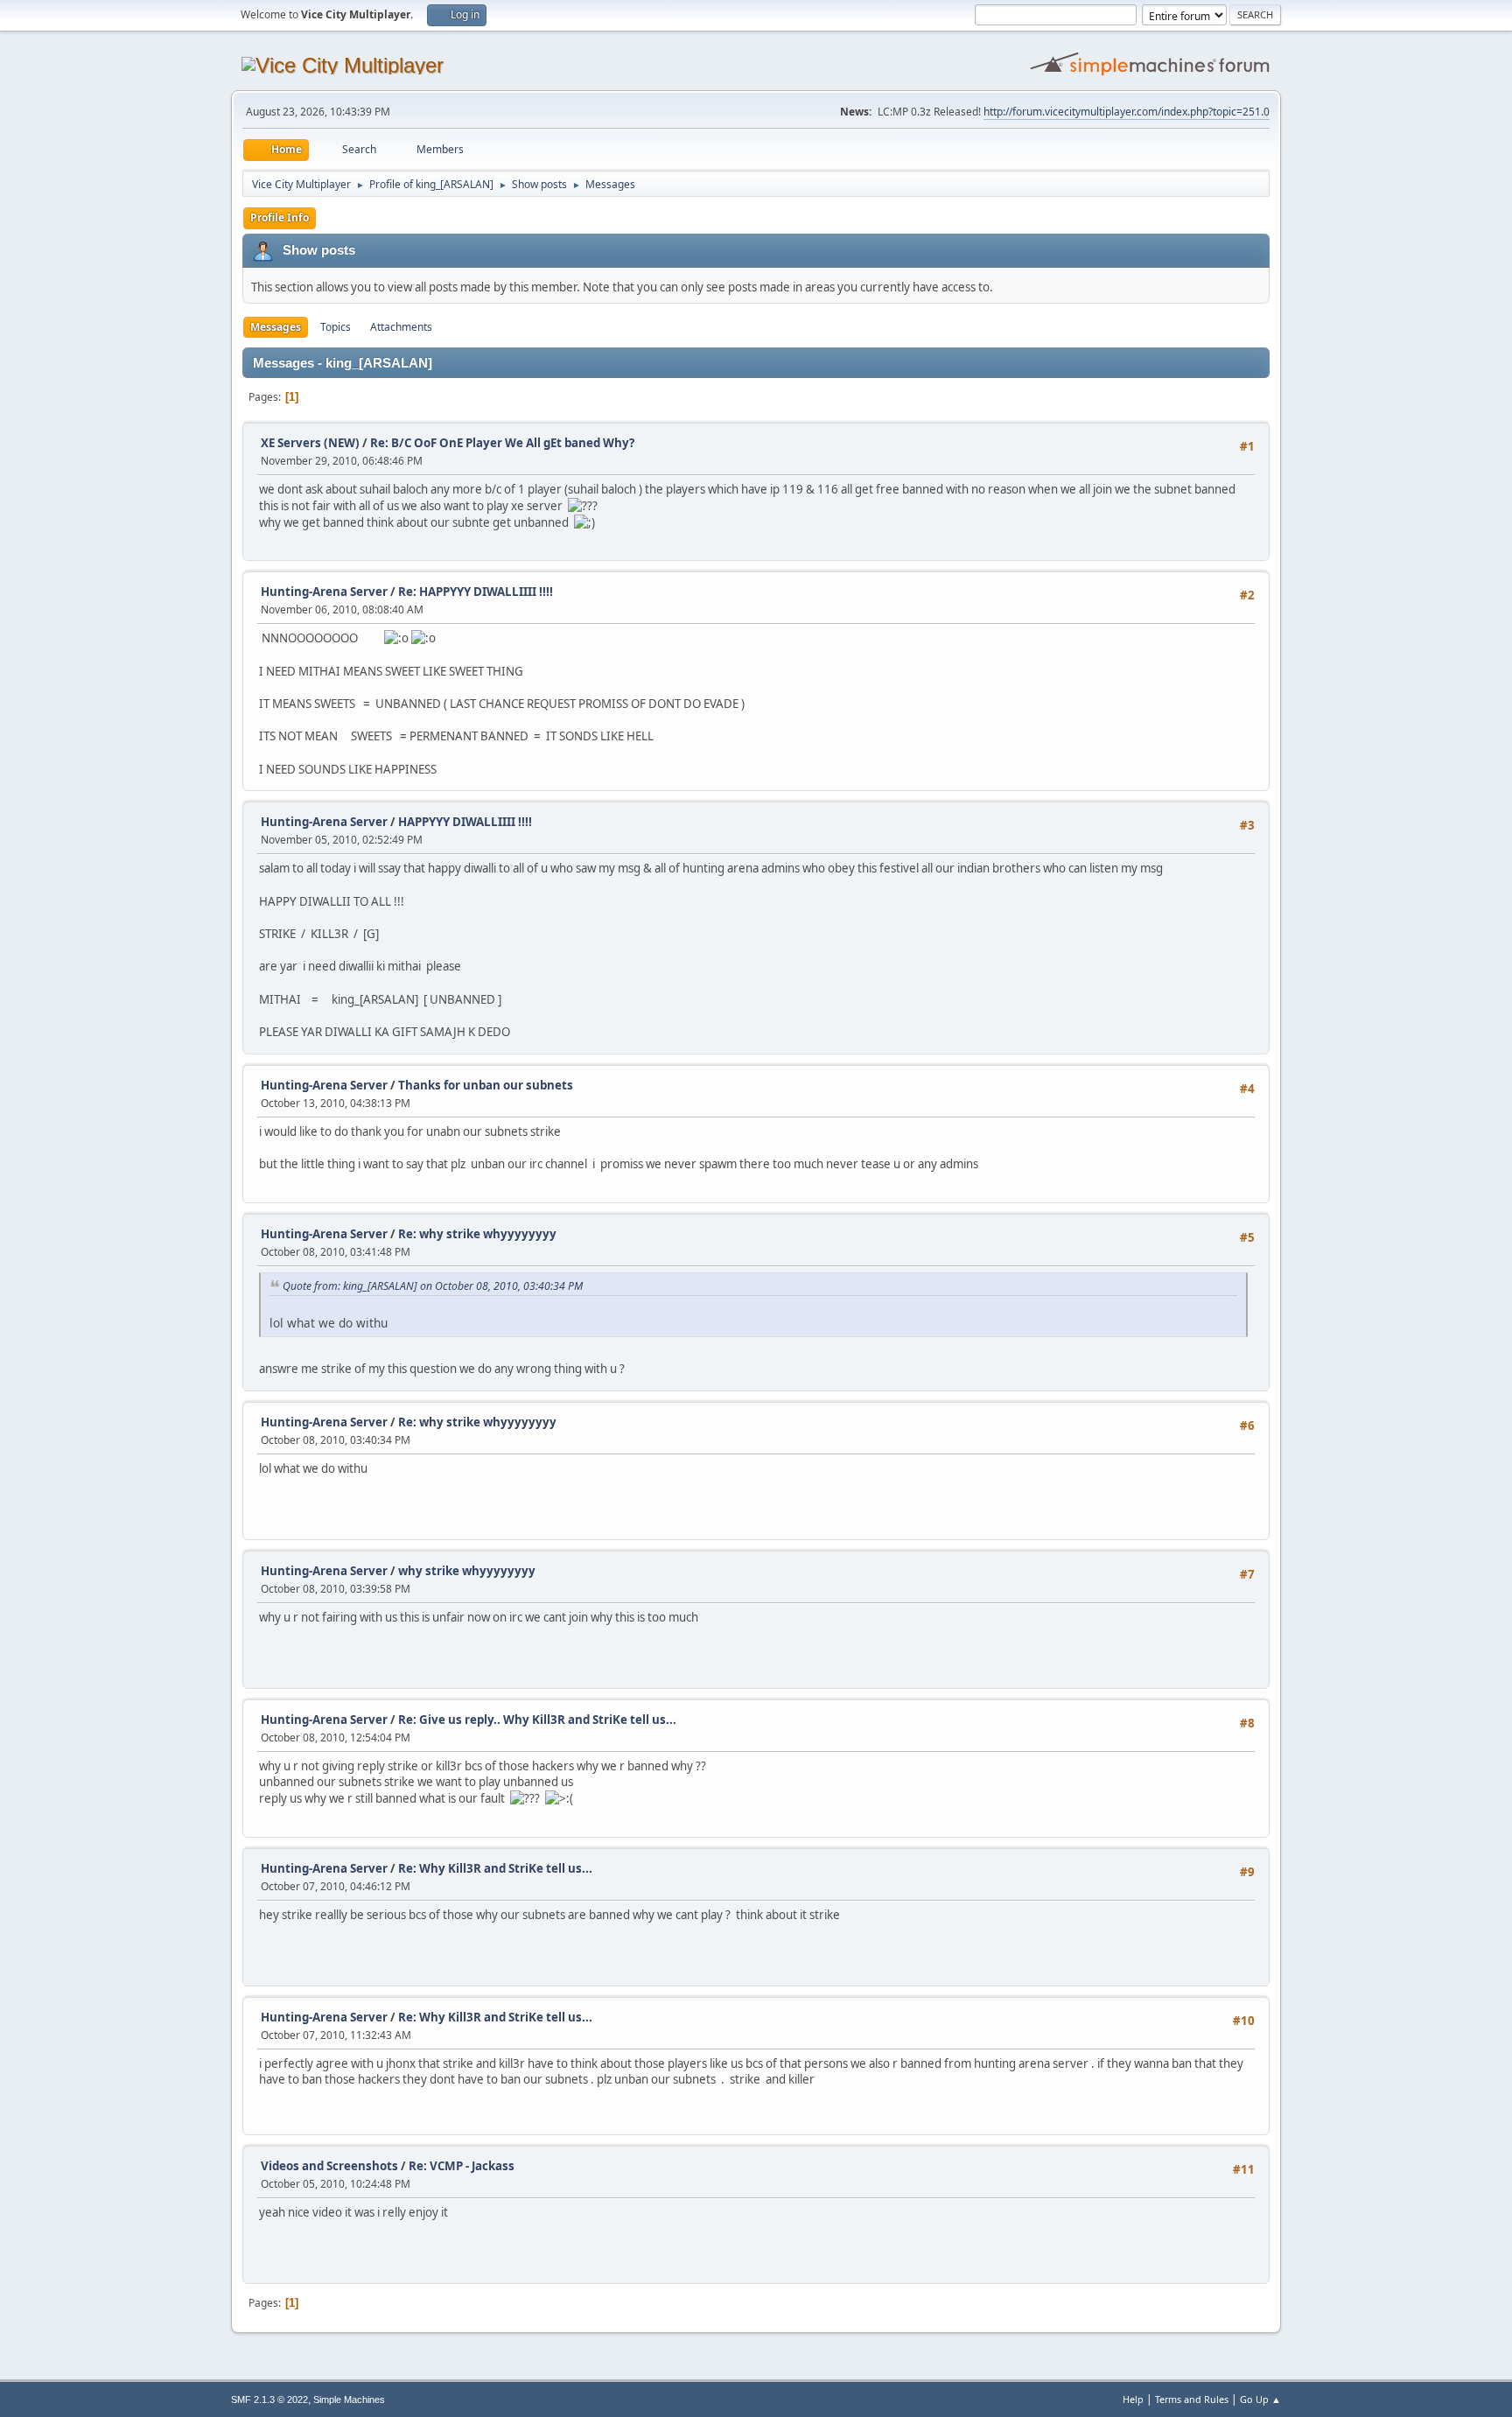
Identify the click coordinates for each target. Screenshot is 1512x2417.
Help (1133, 2399)
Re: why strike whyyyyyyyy (477, 1234)
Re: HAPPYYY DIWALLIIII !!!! (476, 592)
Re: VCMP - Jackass (462, 2166)
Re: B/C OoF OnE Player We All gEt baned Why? (502, 443)
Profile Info (280, 217)
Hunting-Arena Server (324, 592)
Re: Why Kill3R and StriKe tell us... (495, 1868)
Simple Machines (349, 2399)
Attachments (401, 327)
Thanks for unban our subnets (486, 1085)
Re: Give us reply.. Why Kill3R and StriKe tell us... (537, 1720)
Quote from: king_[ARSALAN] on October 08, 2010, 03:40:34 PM (433, 1286)
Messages (276, 327)
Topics (336, 327)
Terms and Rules (1192, 2399)
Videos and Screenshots (329, 2166)
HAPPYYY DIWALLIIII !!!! (465, 822)
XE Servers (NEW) (310, 443)
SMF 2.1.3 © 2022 (269, 2399)
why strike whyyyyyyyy (467, 1571)
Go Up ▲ (1260, 2399)
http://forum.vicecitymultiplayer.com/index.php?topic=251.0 (1127, 112)
